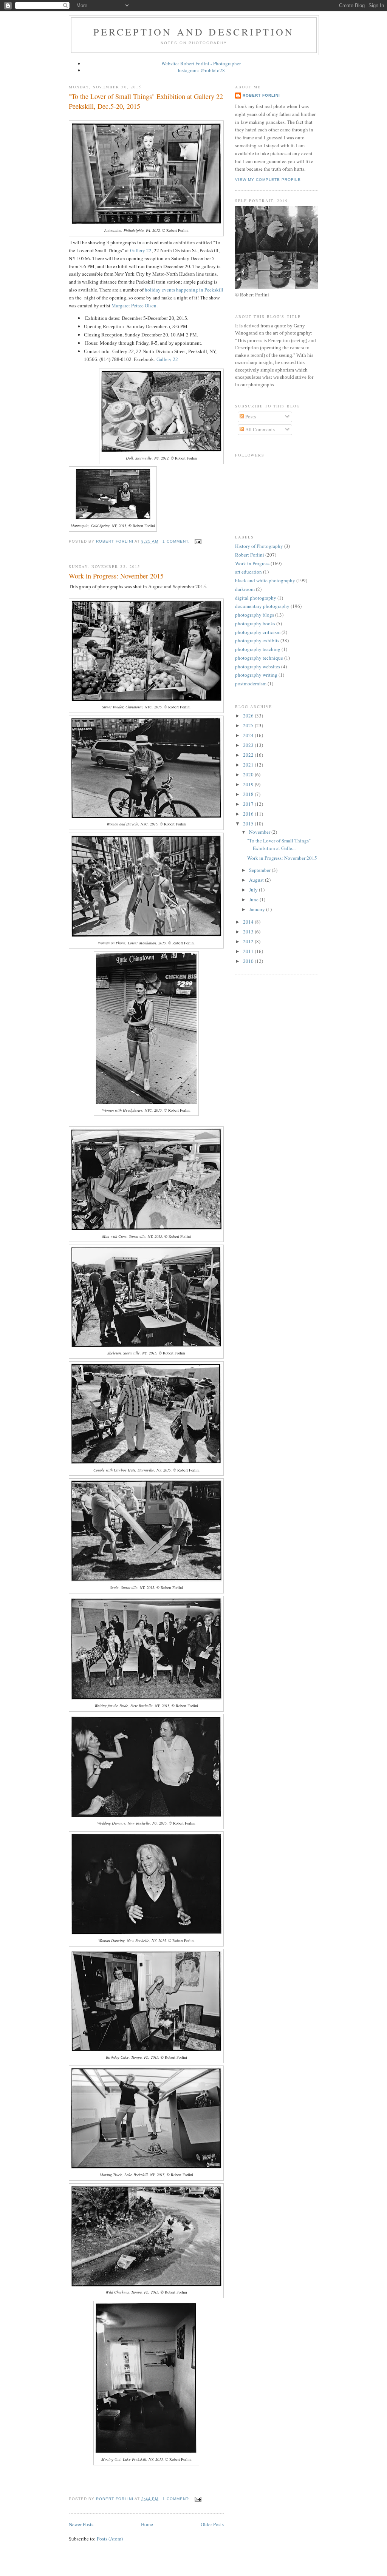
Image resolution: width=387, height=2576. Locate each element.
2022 (249, 755)
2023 (249, 745)
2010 (249, 961)
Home (147, 2524)
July (254, 890)
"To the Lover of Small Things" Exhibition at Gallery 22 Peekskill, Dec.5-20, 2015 (146, 101)
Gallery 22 (141, 250)
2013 (249, 932)
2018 (249, 794)
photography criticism (258, 632)
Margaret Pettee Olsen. (135, 305)
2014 (249, 922)
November (260, 832)
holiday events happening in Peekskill (184, 290)
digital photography (256, 598)
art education (248, 572)
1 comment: (177, 541)
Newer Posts (81, 2524)
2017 (249, 804)
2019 (249, 784)
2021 (249, 765)
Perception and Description (194, 32)
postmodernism (251, 683)
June (254, 899)
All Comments (259, 429)
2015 (249, 824)
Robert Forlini (261, 95)
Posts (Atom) (110, 2539)
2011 (249, 951)
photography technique (259, 658)
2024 (249, 735)
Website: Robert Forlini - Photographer (201, 63)
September (260, 870)
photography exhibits (257, 640)
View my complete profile (268, 180)
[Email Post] (198, 541)
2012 (249, 941)
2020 (249, 774)
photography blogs (255, 615)
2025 (249, 725)
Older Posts (212, 2524)
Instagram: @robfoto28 (201, 70)
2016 (249, 814)
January (258, 909)
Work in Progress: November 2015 (116, 576)
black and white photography (265, 580)
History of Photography (259, 546)
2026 (249, 716)
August (257, 880)
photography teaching (258, 649)
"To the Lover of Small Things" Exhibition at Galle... (279, 844)
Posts (250, 416)
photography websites (258, 666)
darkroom (245, 589)
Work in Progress (252, 563)
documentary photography (262, 606)
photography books (255, 623)
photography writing (256, 675)
